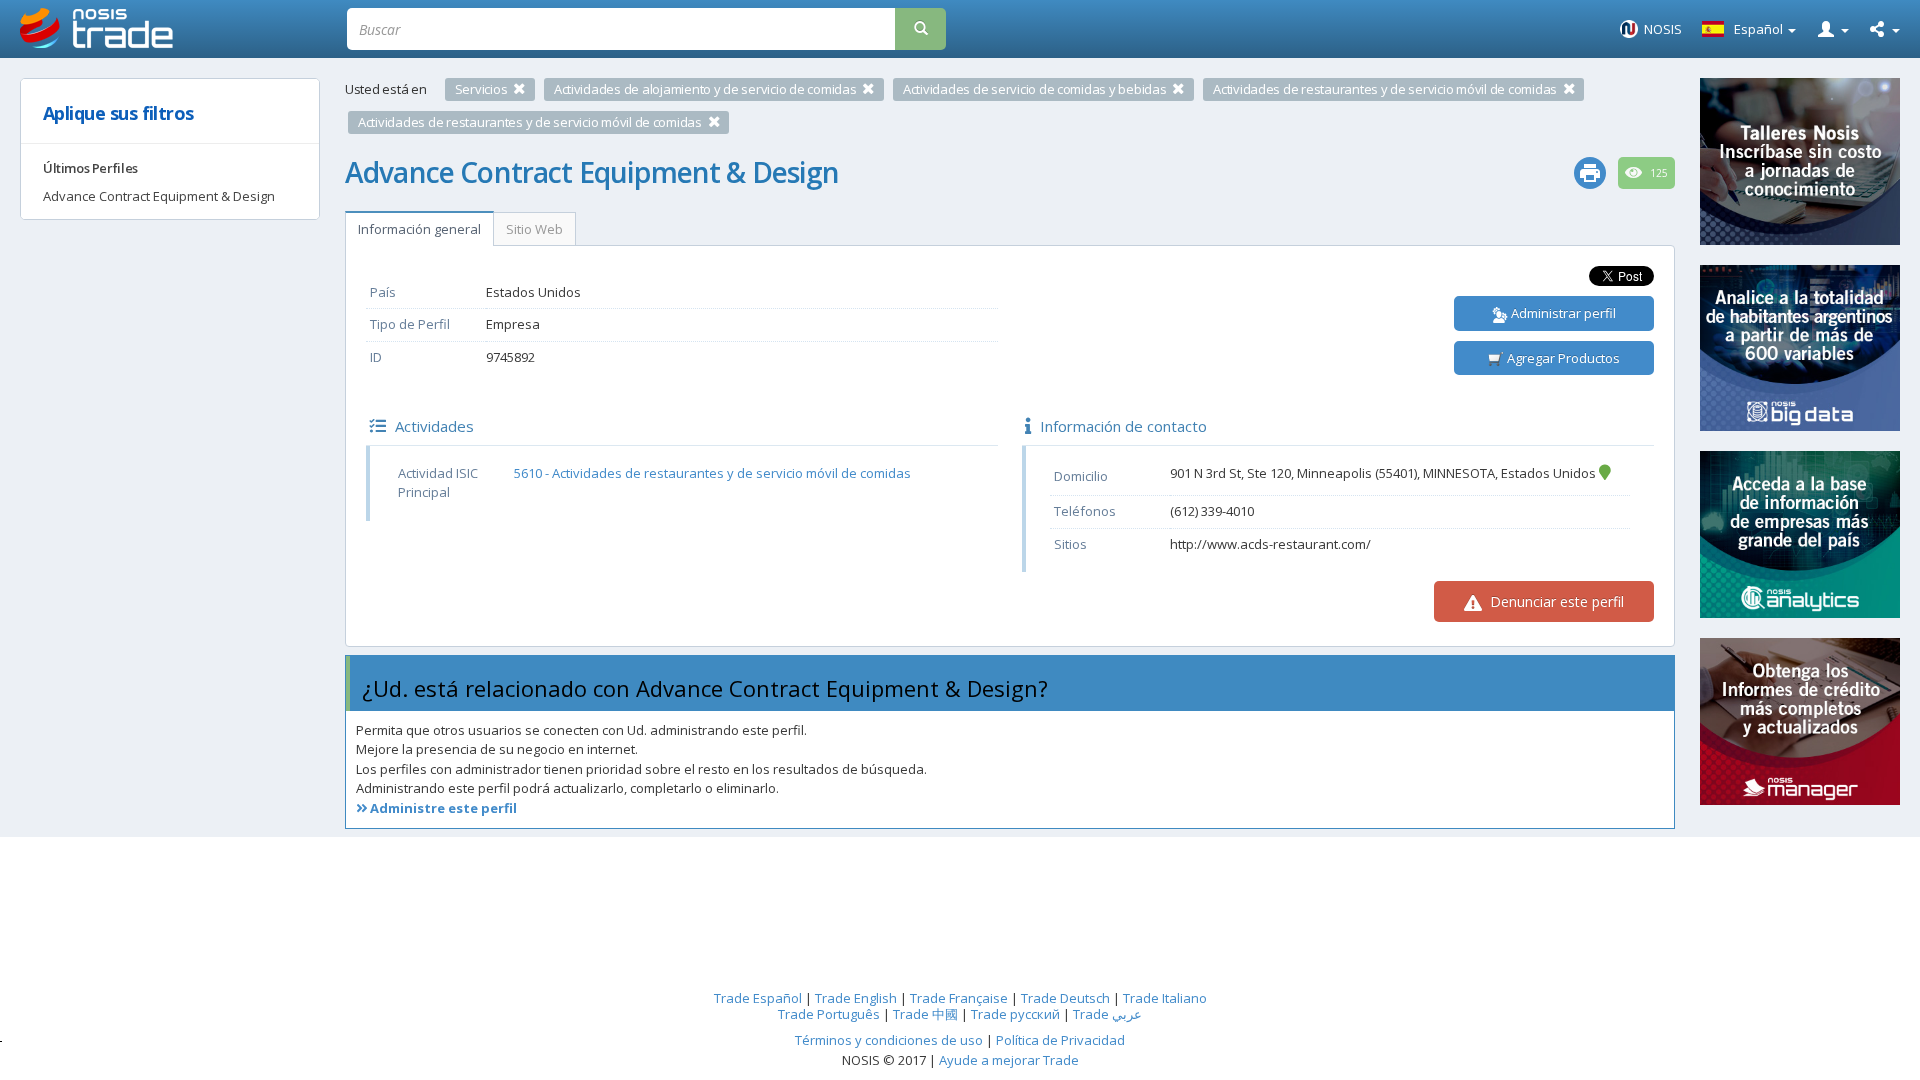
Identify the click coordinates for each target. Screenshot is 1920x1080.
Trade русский (1015, 1014)
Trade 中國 (925, 1014)
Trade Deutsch (1065, 998)
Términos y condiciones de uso (889, 1040)
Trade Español (758, 998)
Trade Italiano (1165, 998)
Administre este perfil (442, 808)
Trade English (856, 998)
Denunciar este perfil (1555, 601)
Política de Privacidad (1060, 1040)
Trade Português (829, 1014)
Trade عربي (1107, 1014)
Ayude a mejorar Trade (1009, 1060)
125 (1657, 173)
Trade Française (959, 998)
